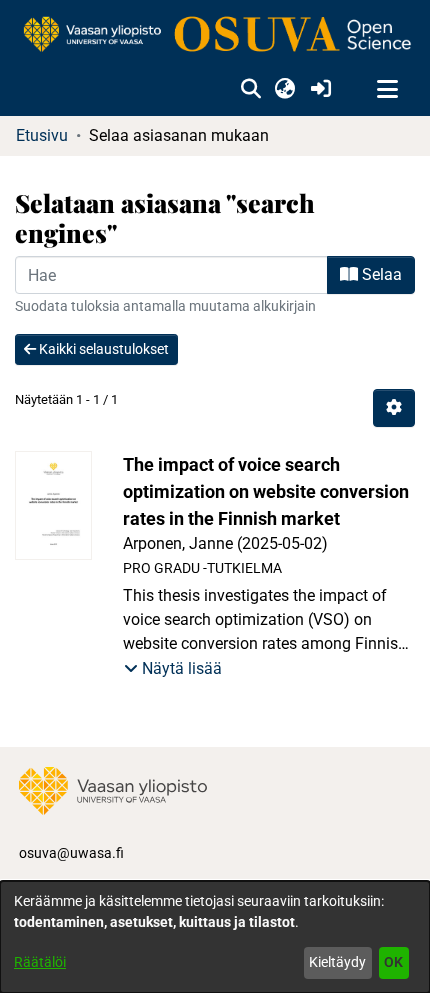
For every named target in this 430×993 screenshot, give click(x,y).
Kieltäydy (337, 962)
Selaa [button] (380, 274)
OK (393, 962)
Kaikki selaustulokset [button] (102, 349)
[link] (215, 35)
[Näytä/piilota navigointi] (387, 90)
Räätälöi (40, 962)
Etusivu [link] (42, 135)
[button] (250, 90)
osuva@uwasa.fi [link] (71, 853)
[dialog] (215, 937)
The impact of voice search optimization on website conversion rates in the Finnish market (266, 491)
